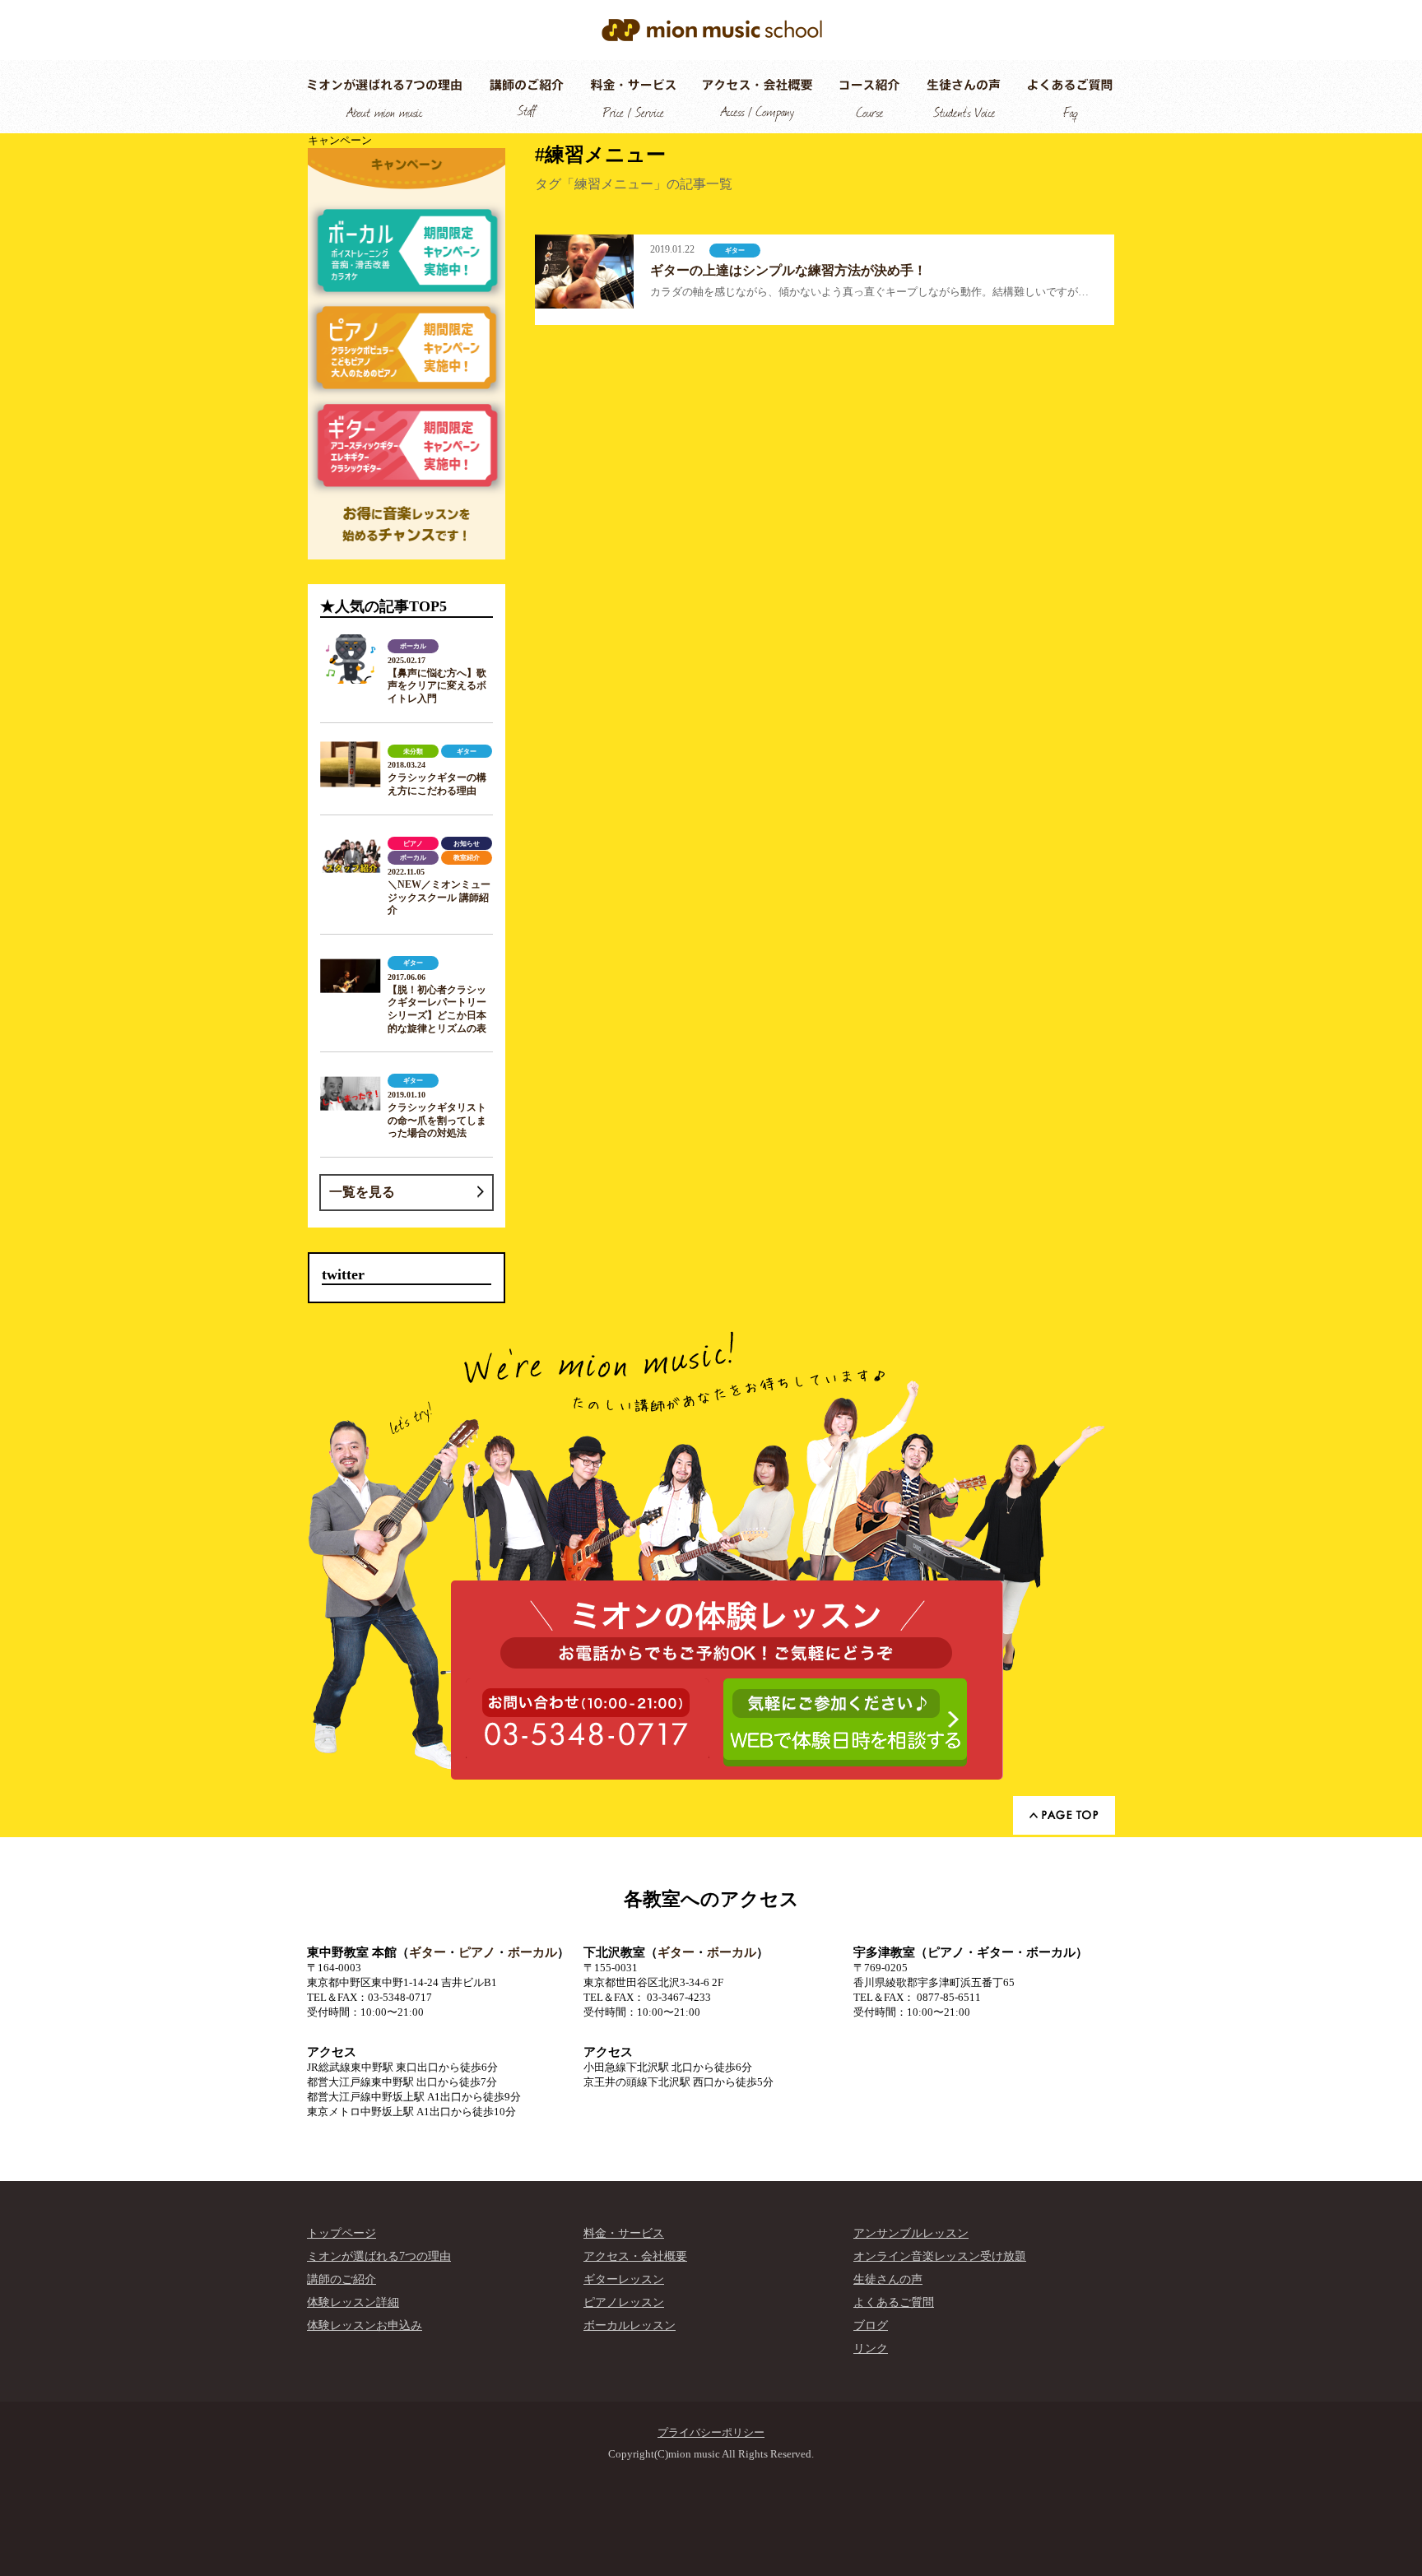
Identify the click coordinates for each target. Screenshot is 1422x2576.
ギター (428, 1952)
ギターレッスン (624, 2279)
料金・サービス (624, 2233)
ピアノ (477, 1952)
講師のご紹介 (342, 2279)
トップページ (342, 2233)
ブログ (871, 2325)
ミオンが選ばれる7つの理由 (379, 2256)
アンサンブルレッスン (911, 2233)
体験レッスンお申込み (365, 2325)
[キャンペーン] (407, 354)
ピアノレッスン (624, 2302)
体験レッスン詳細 (353, 2302)
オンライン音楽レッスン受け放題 (940, 2256)
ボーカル (532, 1952)
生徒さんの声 (888, 2279)
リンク (871, 2349)
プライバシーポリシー (711, 2432)
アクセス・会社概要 (635, 2256)
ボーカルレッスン (630, 2325)
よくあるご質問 (894, 2302)
